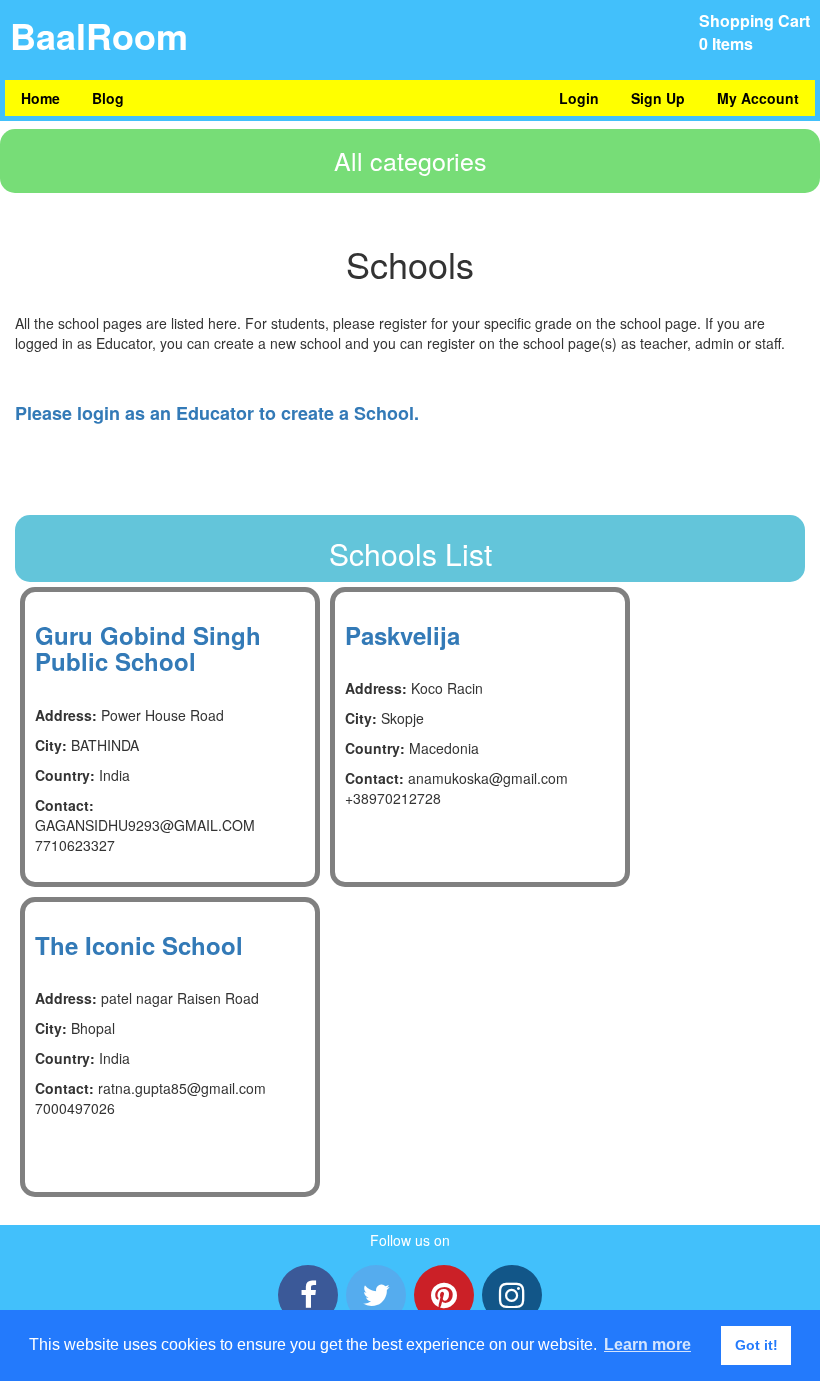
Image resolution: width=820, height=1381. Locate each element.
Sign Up (658, 98)
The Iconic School (139, 945)
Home (40, 98)
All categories (410, 160)
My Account (758, 98)
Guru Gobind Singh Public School (148, 648)
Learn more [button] (647, 1344)
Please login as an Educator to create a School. (217, 413)
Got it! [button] (756, 1345)
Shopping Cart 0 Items (754, 32)
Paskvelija (402, 635)
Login (579, 98)
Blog (108, 98)
